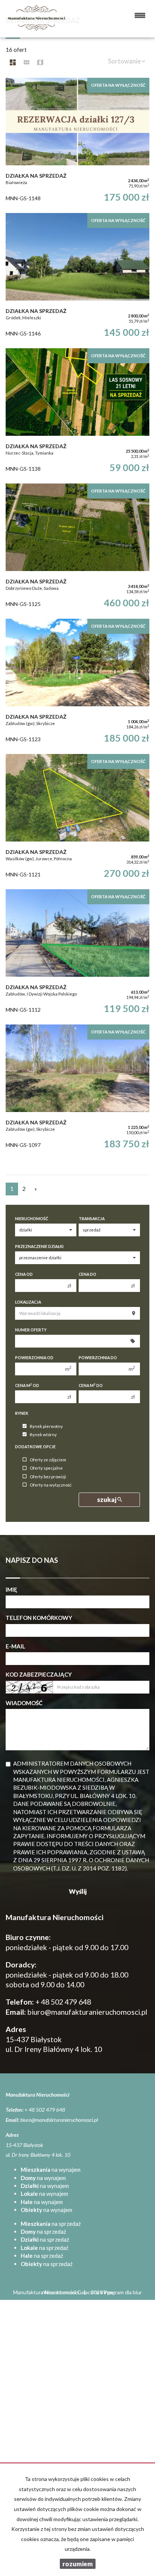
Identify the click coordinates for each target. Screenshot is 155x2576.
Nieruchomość (32, 1219)
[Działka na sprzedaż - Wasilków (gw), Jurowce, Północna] (77, 818)
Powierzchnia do (98, 1358)
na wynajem (51, 2170)
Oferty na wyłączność (51, 1485)
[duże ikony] (13, 62)
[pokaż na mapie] (40, 62)
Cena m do (91, 1385)
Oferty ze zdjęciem (48, 1460)
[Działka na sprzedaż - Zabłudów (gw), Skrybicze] (77, 683)
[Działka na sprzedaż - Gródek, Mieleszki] (77, 277)
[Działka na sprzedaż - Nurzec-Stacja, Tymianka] (77, 412)
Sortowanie (125, 61)
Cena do (87, 1274)
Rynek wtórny (43, 1435)
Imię (11, 1589)
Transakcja (92, 1219)
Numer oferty (31, 1330)
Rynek (22, 1413)
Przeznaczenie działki (39, 1246)
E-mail (15, 1646)
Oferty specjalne (46, 1468)
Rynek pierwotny (46, 1426)
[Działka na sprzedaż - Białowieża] (77, 142)
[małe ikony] (27, 62)
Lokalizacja (28, 1302)
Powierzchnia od (34, 1358)
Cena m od (27, 1385)
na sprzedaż (51, 2224)
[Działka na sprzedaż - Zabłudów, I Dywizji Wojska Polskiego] (77, 953)
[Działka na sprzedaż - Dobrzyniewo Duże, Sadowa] (77, 547)
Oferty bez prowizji (48, 1477)
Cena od (24, 1274)
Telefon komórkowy (39, 1618)
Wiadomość (24, 1703)
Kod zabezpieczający (39, 1674)
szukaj (107, 1500)
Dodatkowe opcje (35, 1447)
